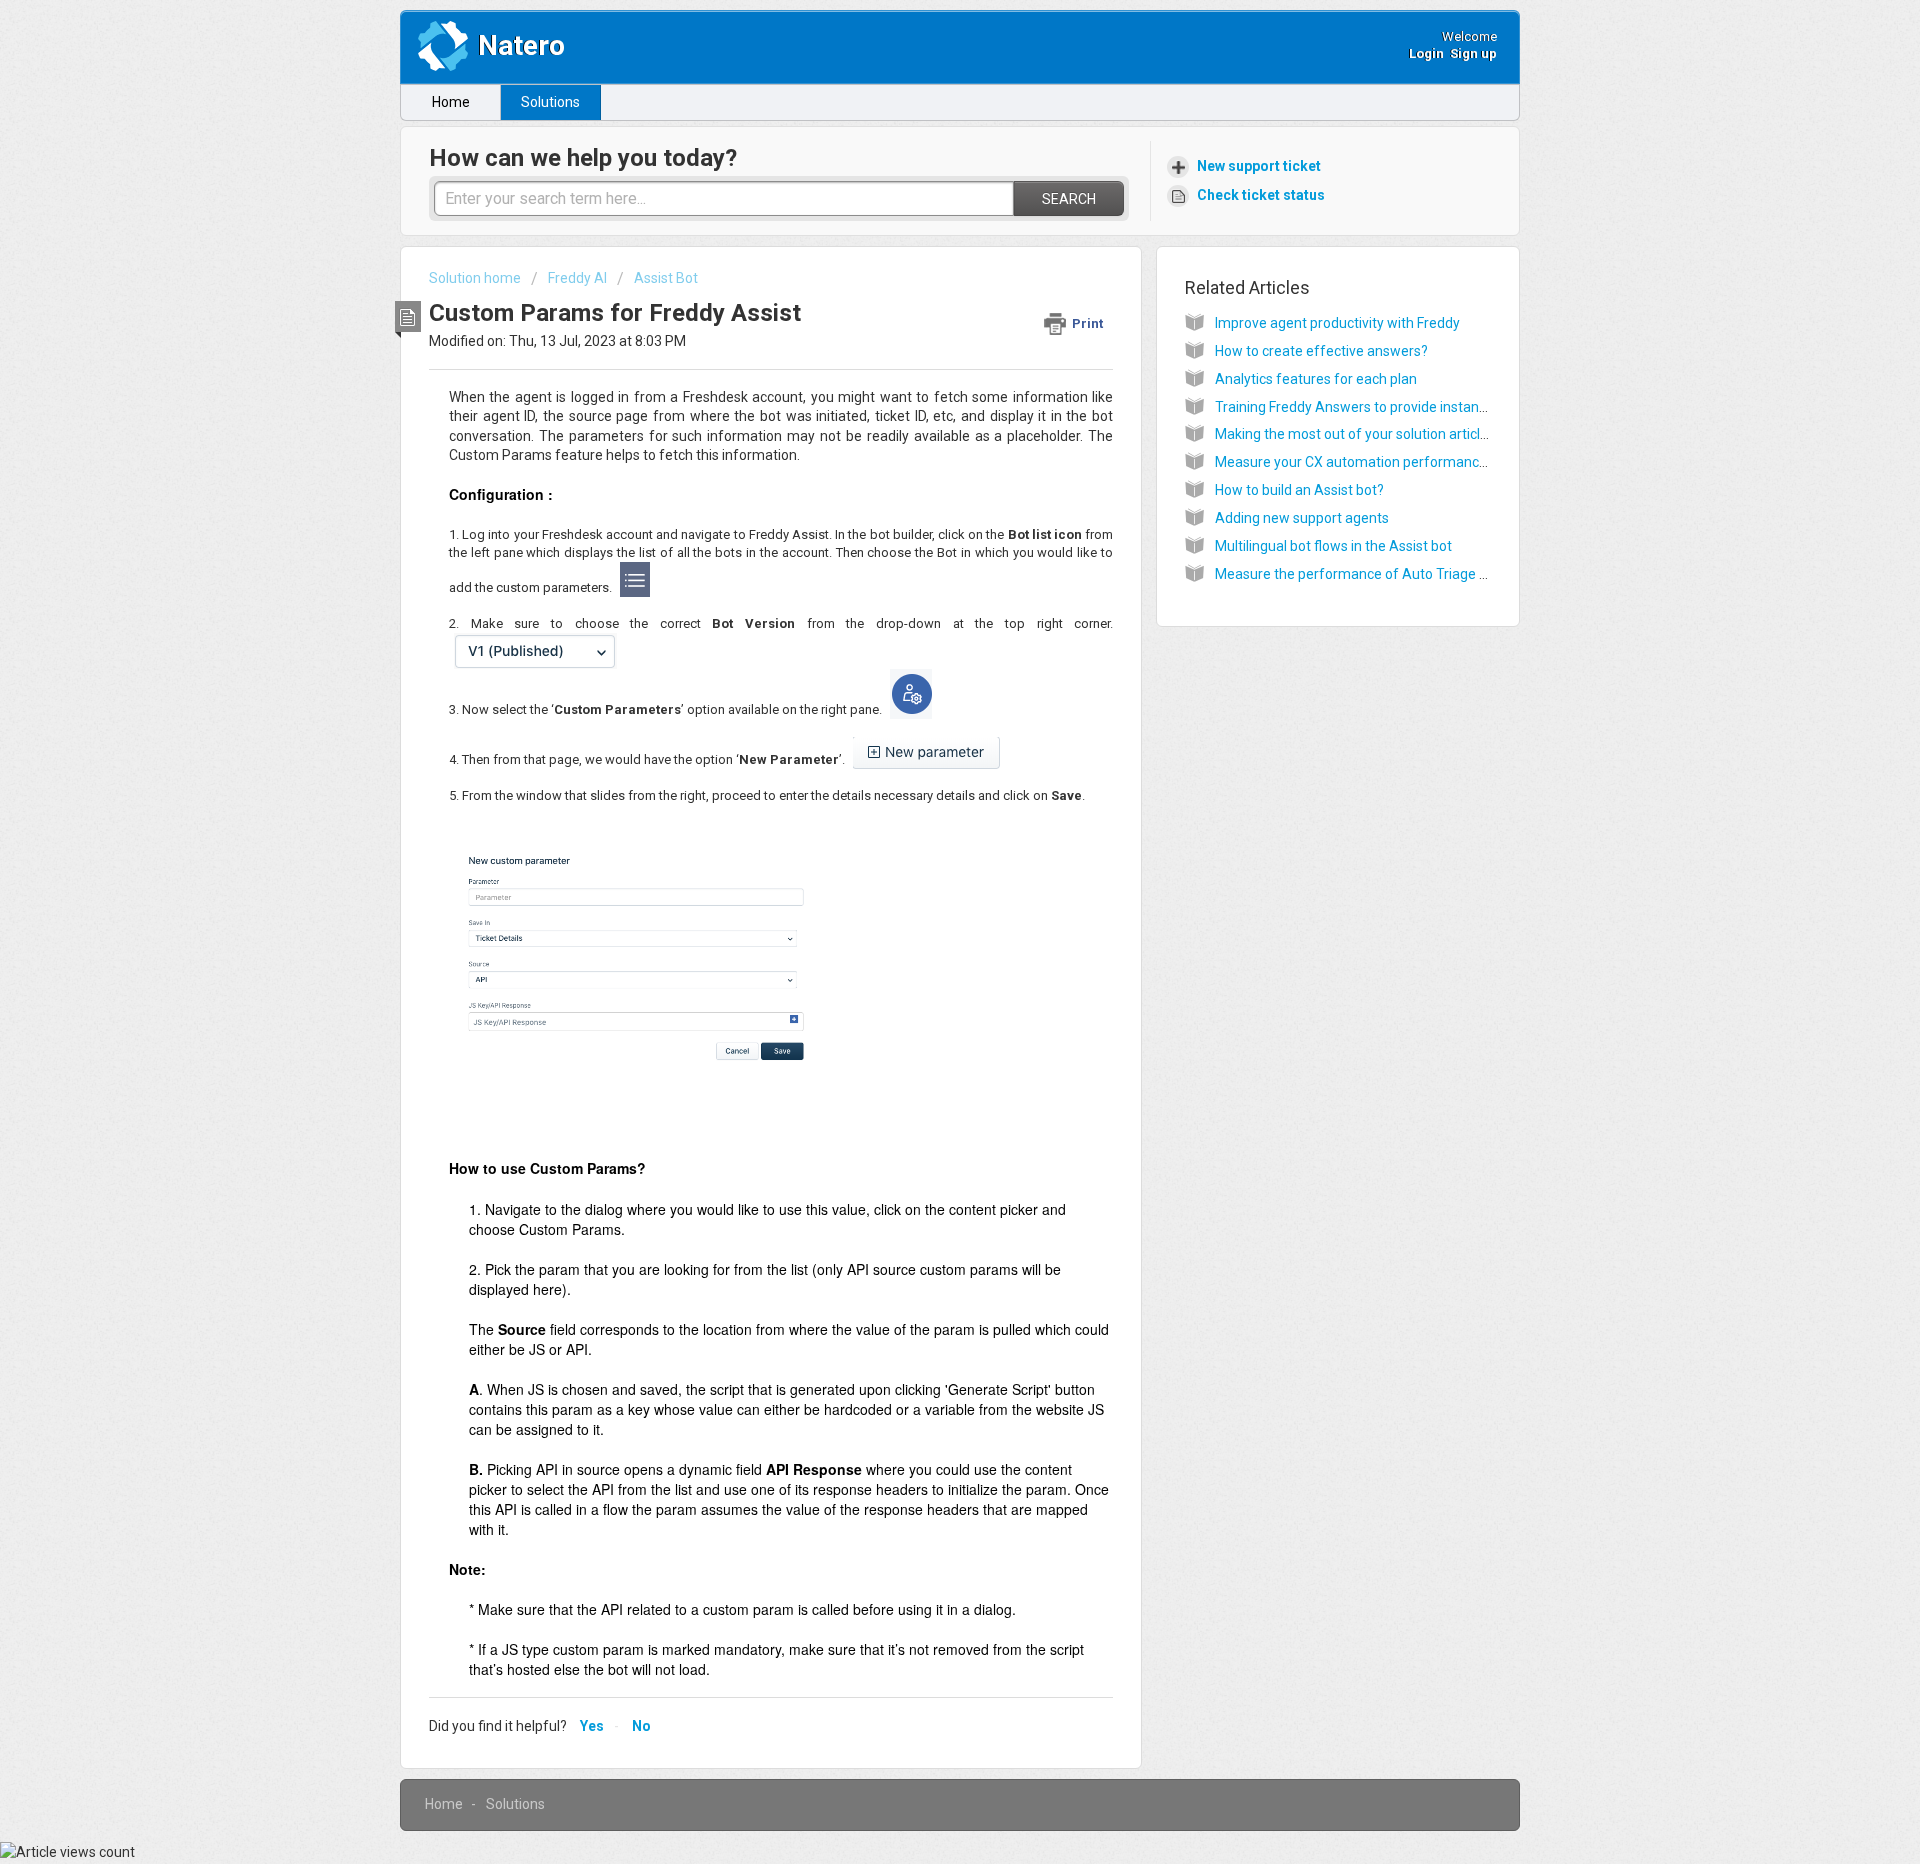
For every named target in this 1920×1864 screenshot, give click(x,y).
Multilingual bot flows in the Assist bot (1333, 546)
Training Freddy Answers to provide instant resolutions (1386, 407)
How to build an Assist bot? (1299, 490)
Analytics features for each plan (1316, 379)
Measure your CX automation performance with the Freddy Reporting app (1447, 462)
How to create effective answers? (1321, 351)
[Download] (923, 684)
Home (451, 102)
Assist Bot (666, 278)
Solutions (550, 102)
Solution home (476, 278)
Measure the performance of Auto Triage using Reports (1390, 574)
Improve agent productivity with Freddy (1337, 323)
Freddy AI (577, 278)
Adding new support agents (1302, 518)
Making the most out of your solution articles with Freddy (1393, 434)
